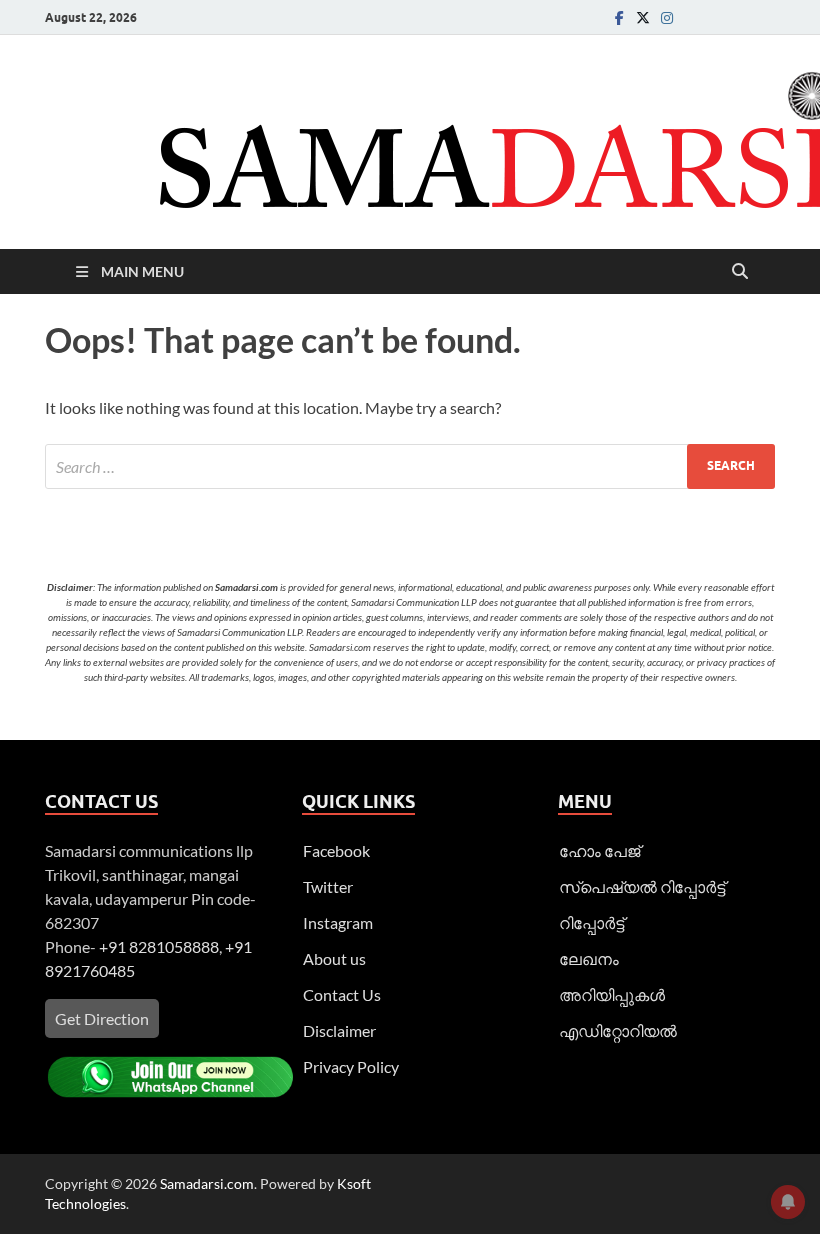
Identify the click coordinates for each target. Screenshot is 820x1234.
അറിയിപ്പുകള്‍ (612, 994)
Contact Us (342, 994)
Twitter (328, 886)
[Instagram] (667, 17)
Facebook (336, 850)
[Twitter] (643, 17)
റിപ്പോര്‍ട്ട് (591, 922)
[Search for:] (410, 466)
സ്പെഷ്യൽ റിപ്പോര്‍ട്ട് (642, 886)
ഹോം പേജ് (599, 850)
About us (334, 958)
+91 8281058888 (159, 946)
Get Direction (102, 1018)
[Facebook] (619, 17)
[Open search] (740, 272)
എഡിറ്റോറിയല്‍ (618, 1030)
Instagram (338, 922)
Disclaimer (339, 1030)
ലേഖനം (589, 958)
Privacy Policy (351, 1066)
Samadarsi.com (207, 1183)
